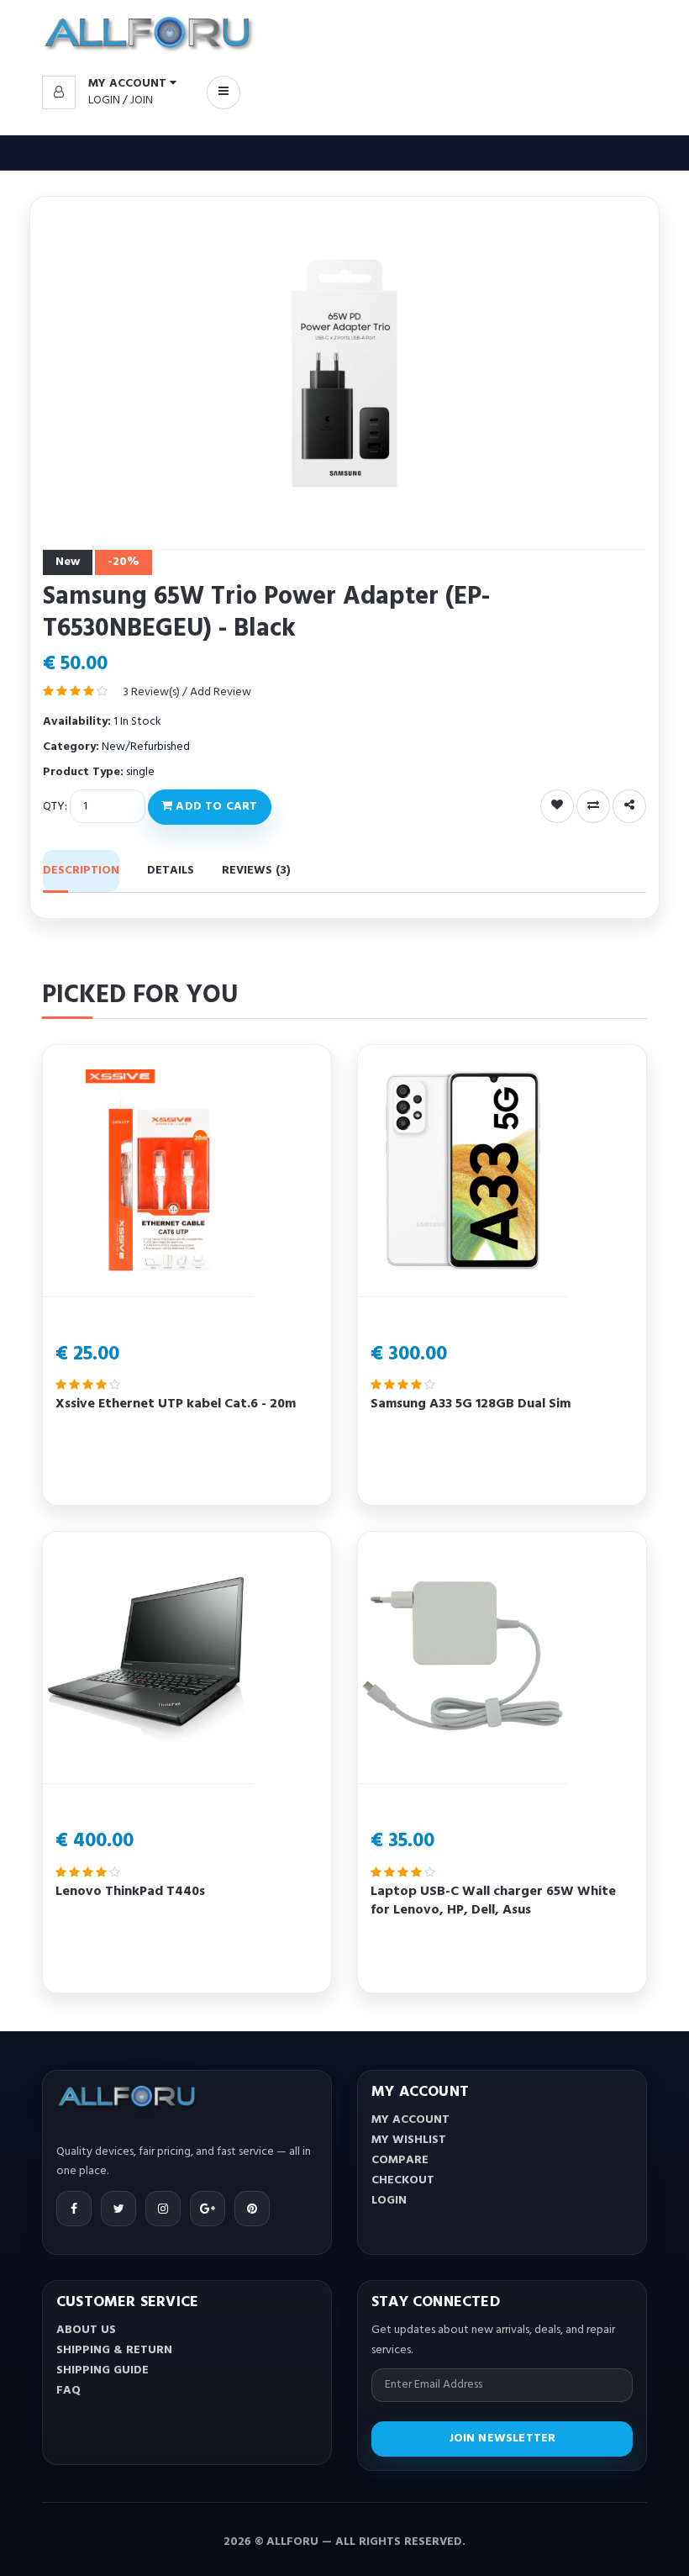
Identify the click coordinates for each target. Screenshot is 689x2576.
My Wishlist (409, 2140)
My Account (410, 2120)
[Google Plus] (208, 2209)
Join (142, 100)
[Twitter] (118, 2209)
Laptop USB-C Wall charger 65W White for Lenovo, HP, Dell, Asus (493, 1901)
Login (104, 100)
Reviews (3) (256, 871)
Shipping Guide (103, 2370)
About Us (86, 2330)
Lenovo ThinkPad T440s (130, 1892)
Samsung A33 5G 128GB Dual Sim (471, 1404)
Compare (400, 2160)
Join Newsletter (502, 2439)
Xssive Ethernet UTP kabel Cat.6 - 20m (176, 1404)
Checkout (403, 2180)
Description (81, 871)
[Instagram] (163, 2209)
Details (171, 871)
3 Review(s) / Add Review (187, 692)
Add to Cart (215, 807)
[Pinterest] (252, 2209)
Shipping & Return (114, 2350)
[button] (109, 84)
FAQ (68, 2391)
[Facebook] (74, 2209)
